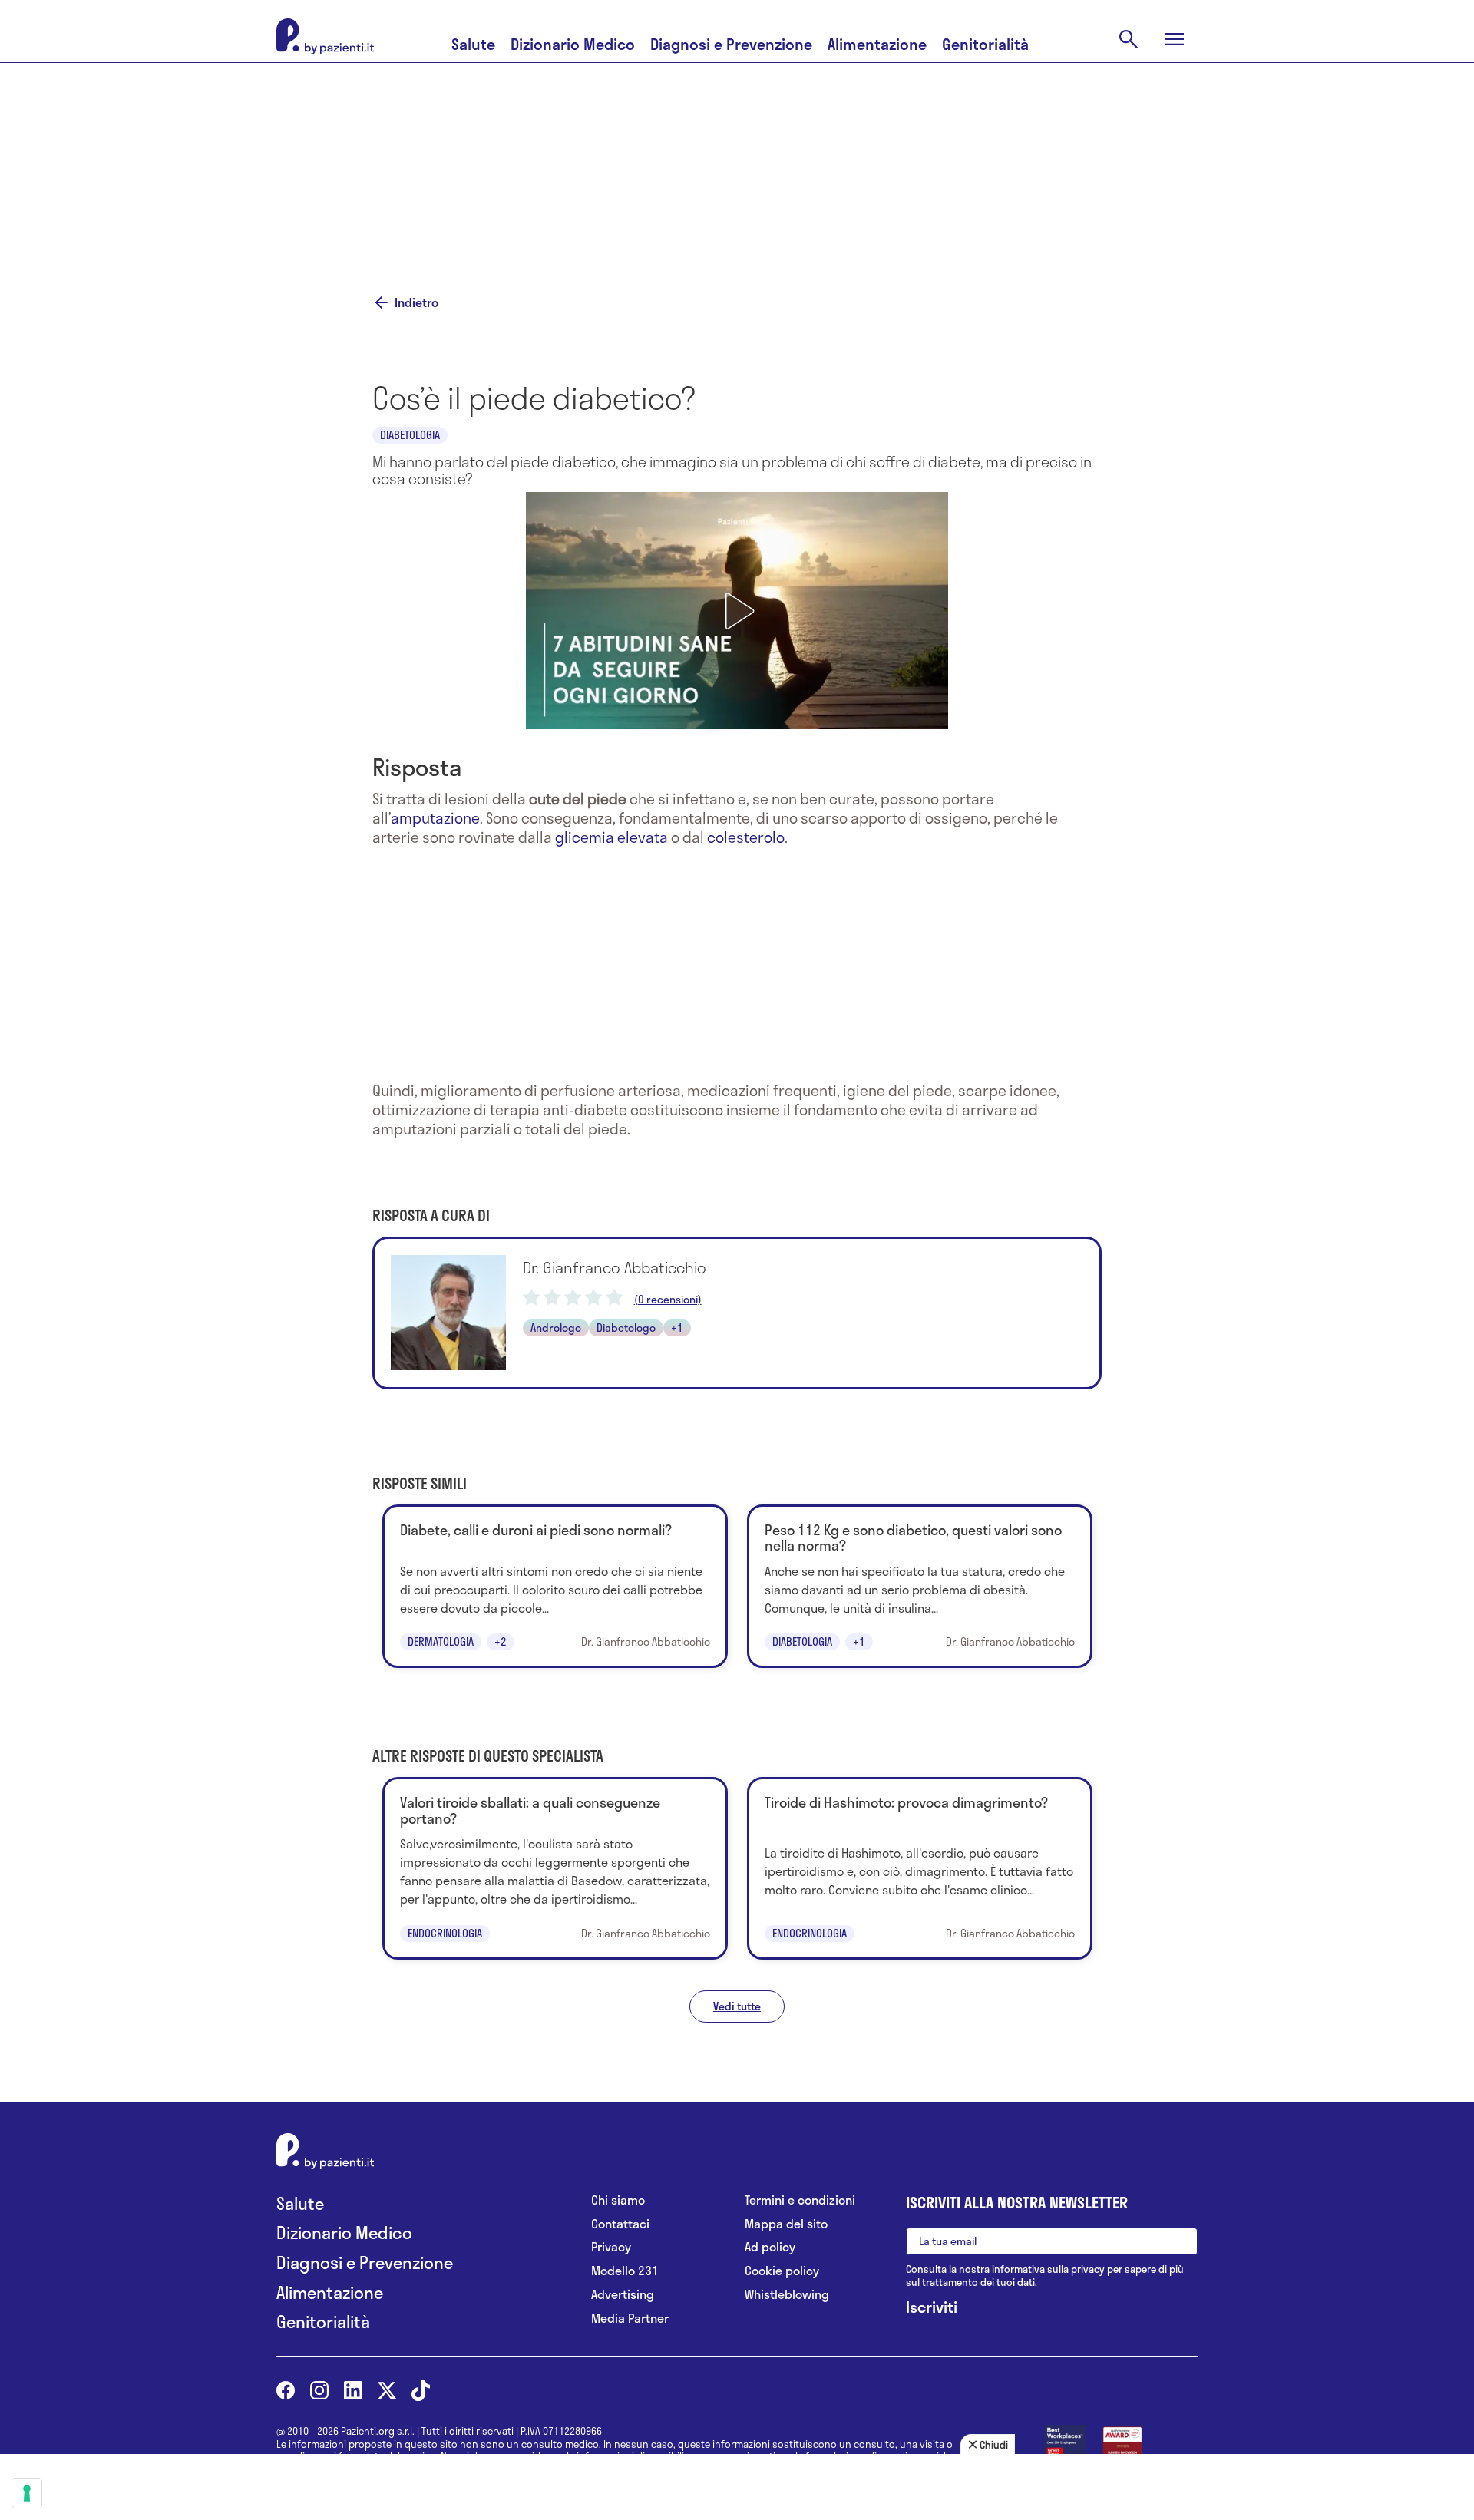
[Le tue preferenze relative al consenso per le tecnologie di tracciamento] (27, 2493)
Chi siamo (618, 2200)
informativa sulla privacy (1048, 2269)
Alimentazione (877, 44)
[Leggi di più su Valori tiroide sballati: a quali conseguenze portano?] (555, 1868)
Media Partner (630, 2319)
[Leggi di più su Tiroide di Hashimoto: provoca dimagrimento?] (920, 1868)
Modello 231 (625, 2271)
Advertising (623, 2295)
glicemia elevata (611, 837)
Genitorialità (985, 44)
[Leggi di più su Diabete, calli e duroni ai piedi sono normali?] (555, 1586)
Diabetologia (410, 435)
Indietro (416, 302)
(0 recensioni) (668, 1300)
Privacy (611, 2247)
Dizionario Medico (573, 44)
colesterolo (746, 837)
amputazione (435, 818)
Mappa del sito (786, 2224)
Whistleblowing (787, 2295)
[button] (737, 611)
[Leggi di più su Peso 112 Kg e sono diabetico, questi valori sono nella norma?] (920, 1586)
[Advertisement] (891, 159)
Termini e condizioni (800, 2200)
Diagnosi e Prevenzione (731, 44)
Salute (473, 44)
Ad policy (770, 2247)
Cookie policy (782, 2271)
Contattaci (620, 2224)
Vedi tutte (737, 2006)
